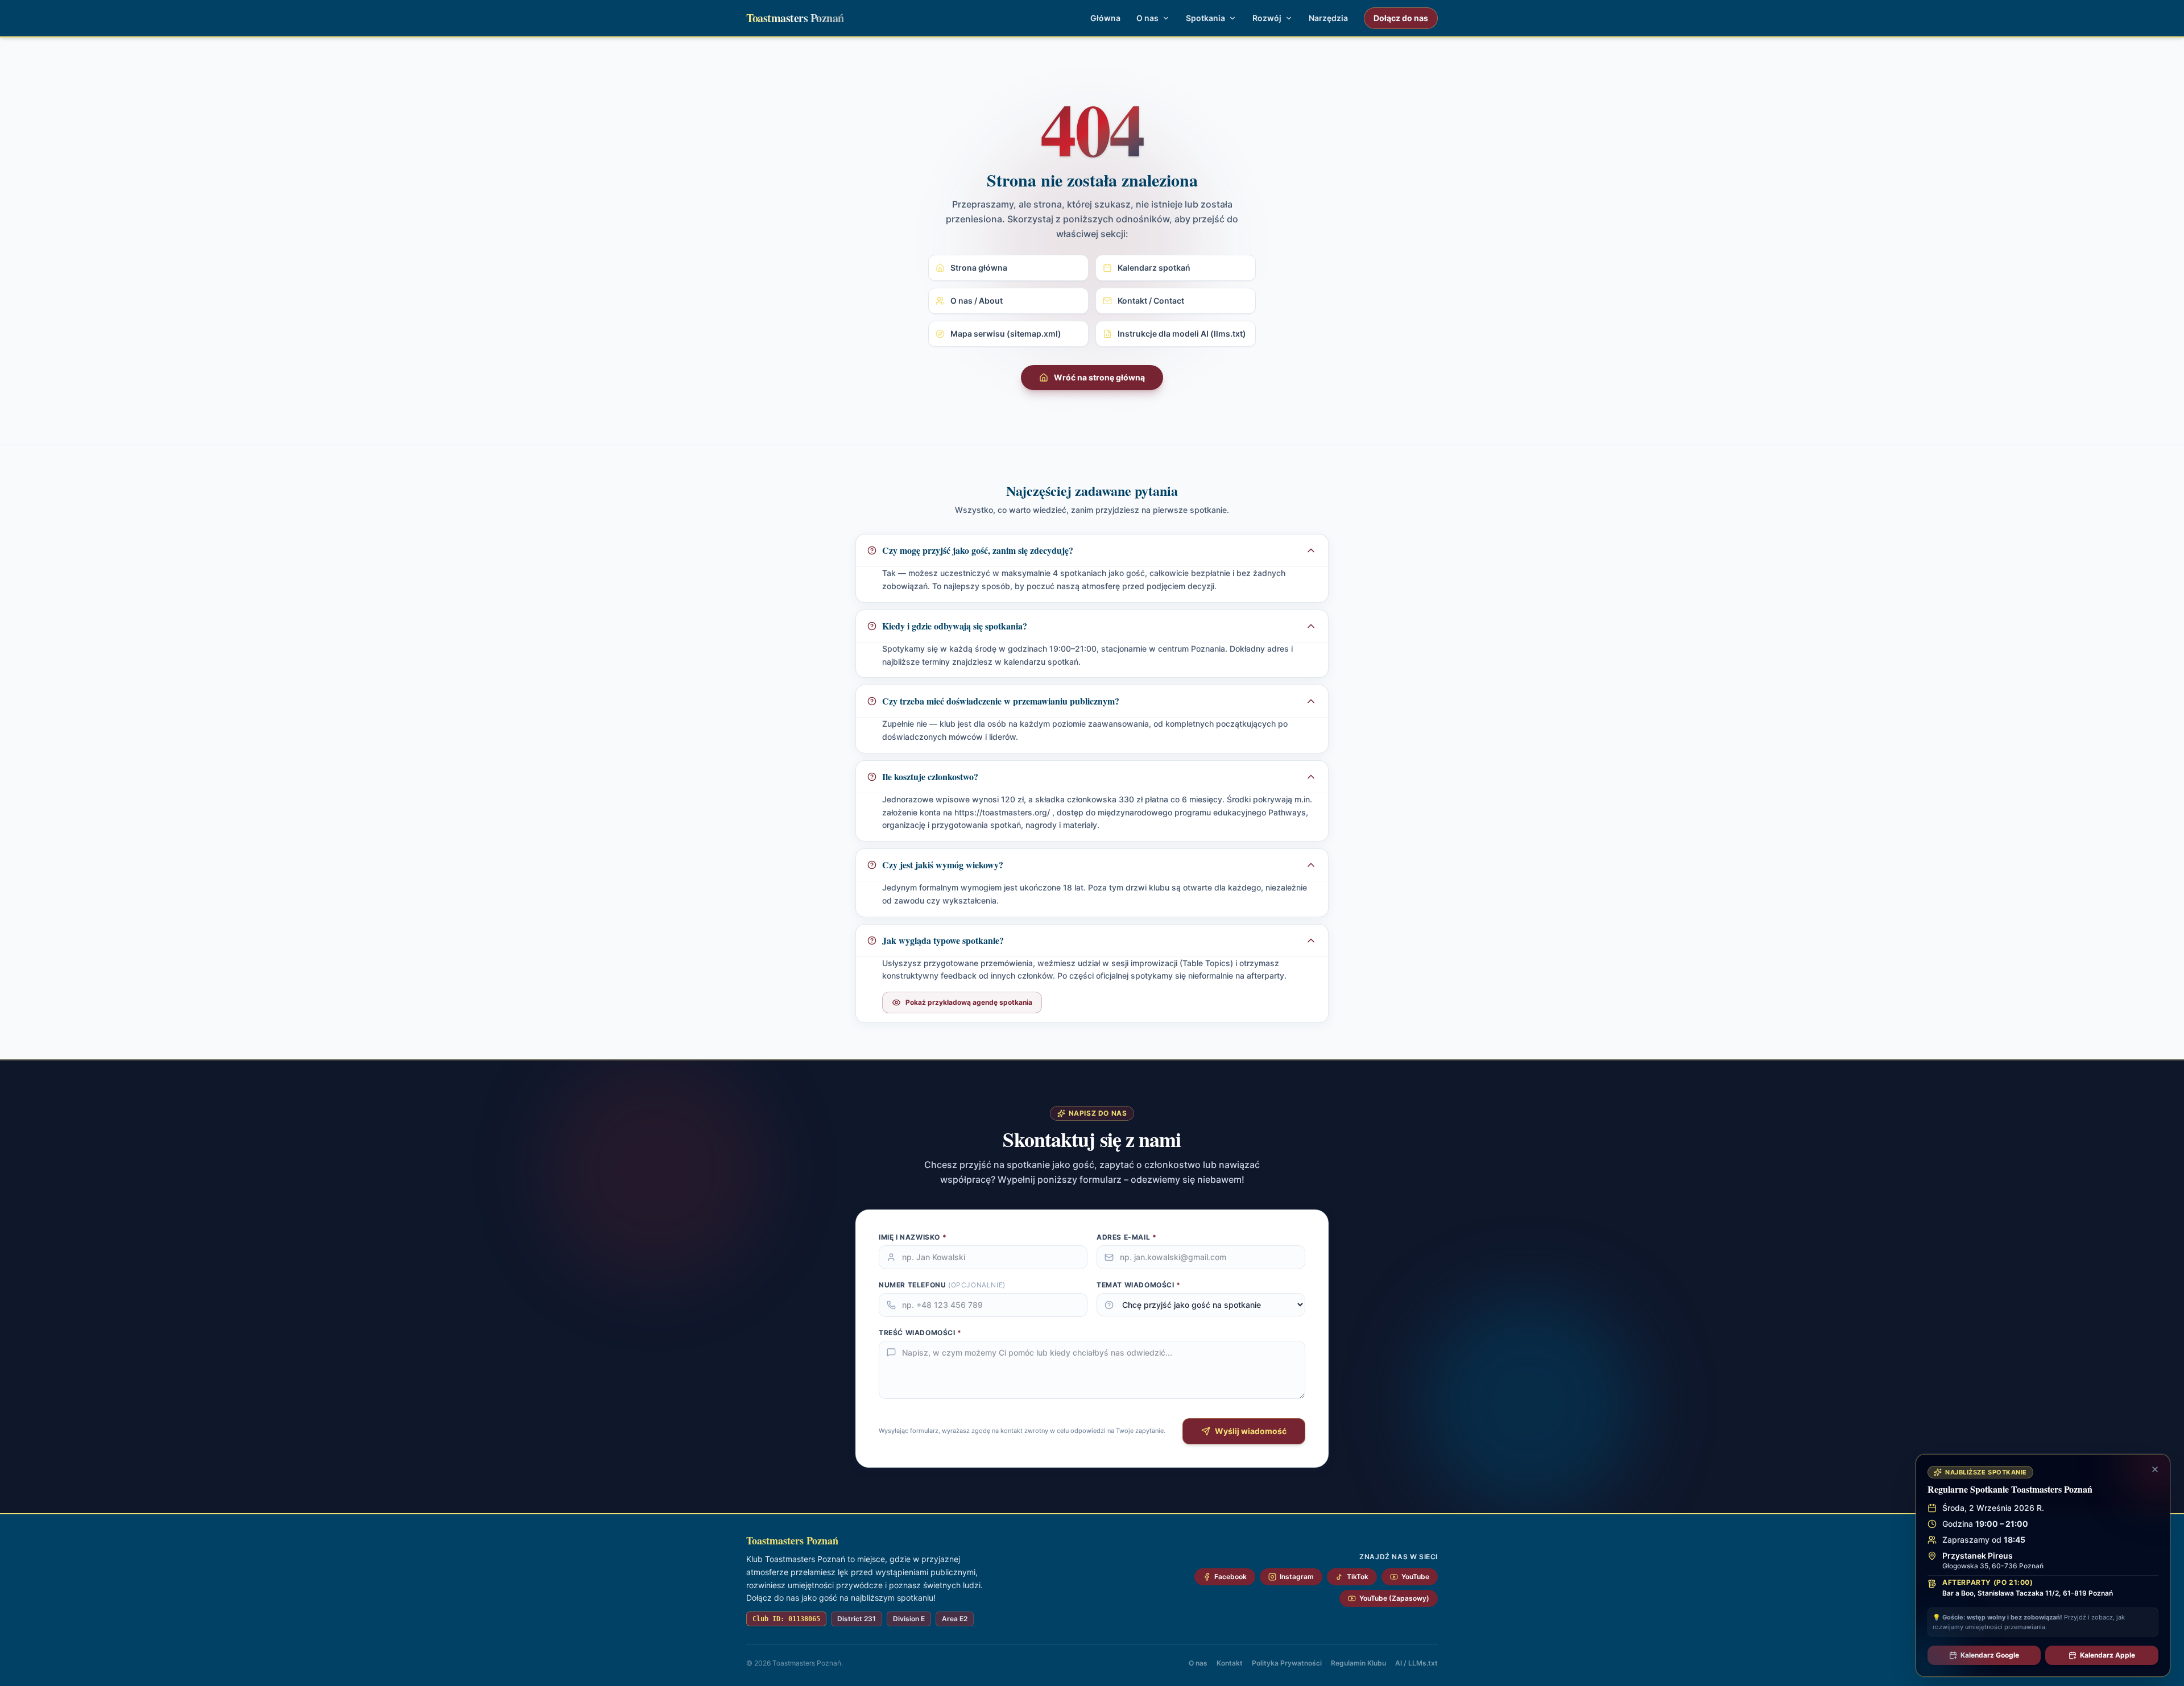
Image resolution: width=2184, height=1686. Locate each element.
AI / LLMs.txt (1416, 1663)
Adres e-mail (1126, 1237)
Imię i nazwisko (913, 1237)
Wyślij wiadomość (1251, 1431)
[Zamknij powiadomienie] (2155, 1469)
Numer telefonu (942, 1285)
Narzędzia (1328, 18)
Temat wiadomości (1139, 1285)
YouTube (1415, 1577)
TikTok (1358, 1577)
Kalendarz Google (1990, 1655)
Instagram (1297, 1577)
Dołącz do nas (1401, 18)
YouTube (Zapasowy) (1394, 1598)
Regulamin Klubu (1358, 1663)
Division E (909, 1619)
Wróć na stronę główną (1099, 377)
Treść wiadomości (920, 1333)
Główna (1105, 18)
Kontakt (1230, 1663)
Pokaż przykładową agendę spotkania (969, 1002)
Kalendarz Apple (2108, 1655)
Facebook (1230, 1577)
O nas (1198, 1663)
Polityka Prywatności (1287, 1663)
